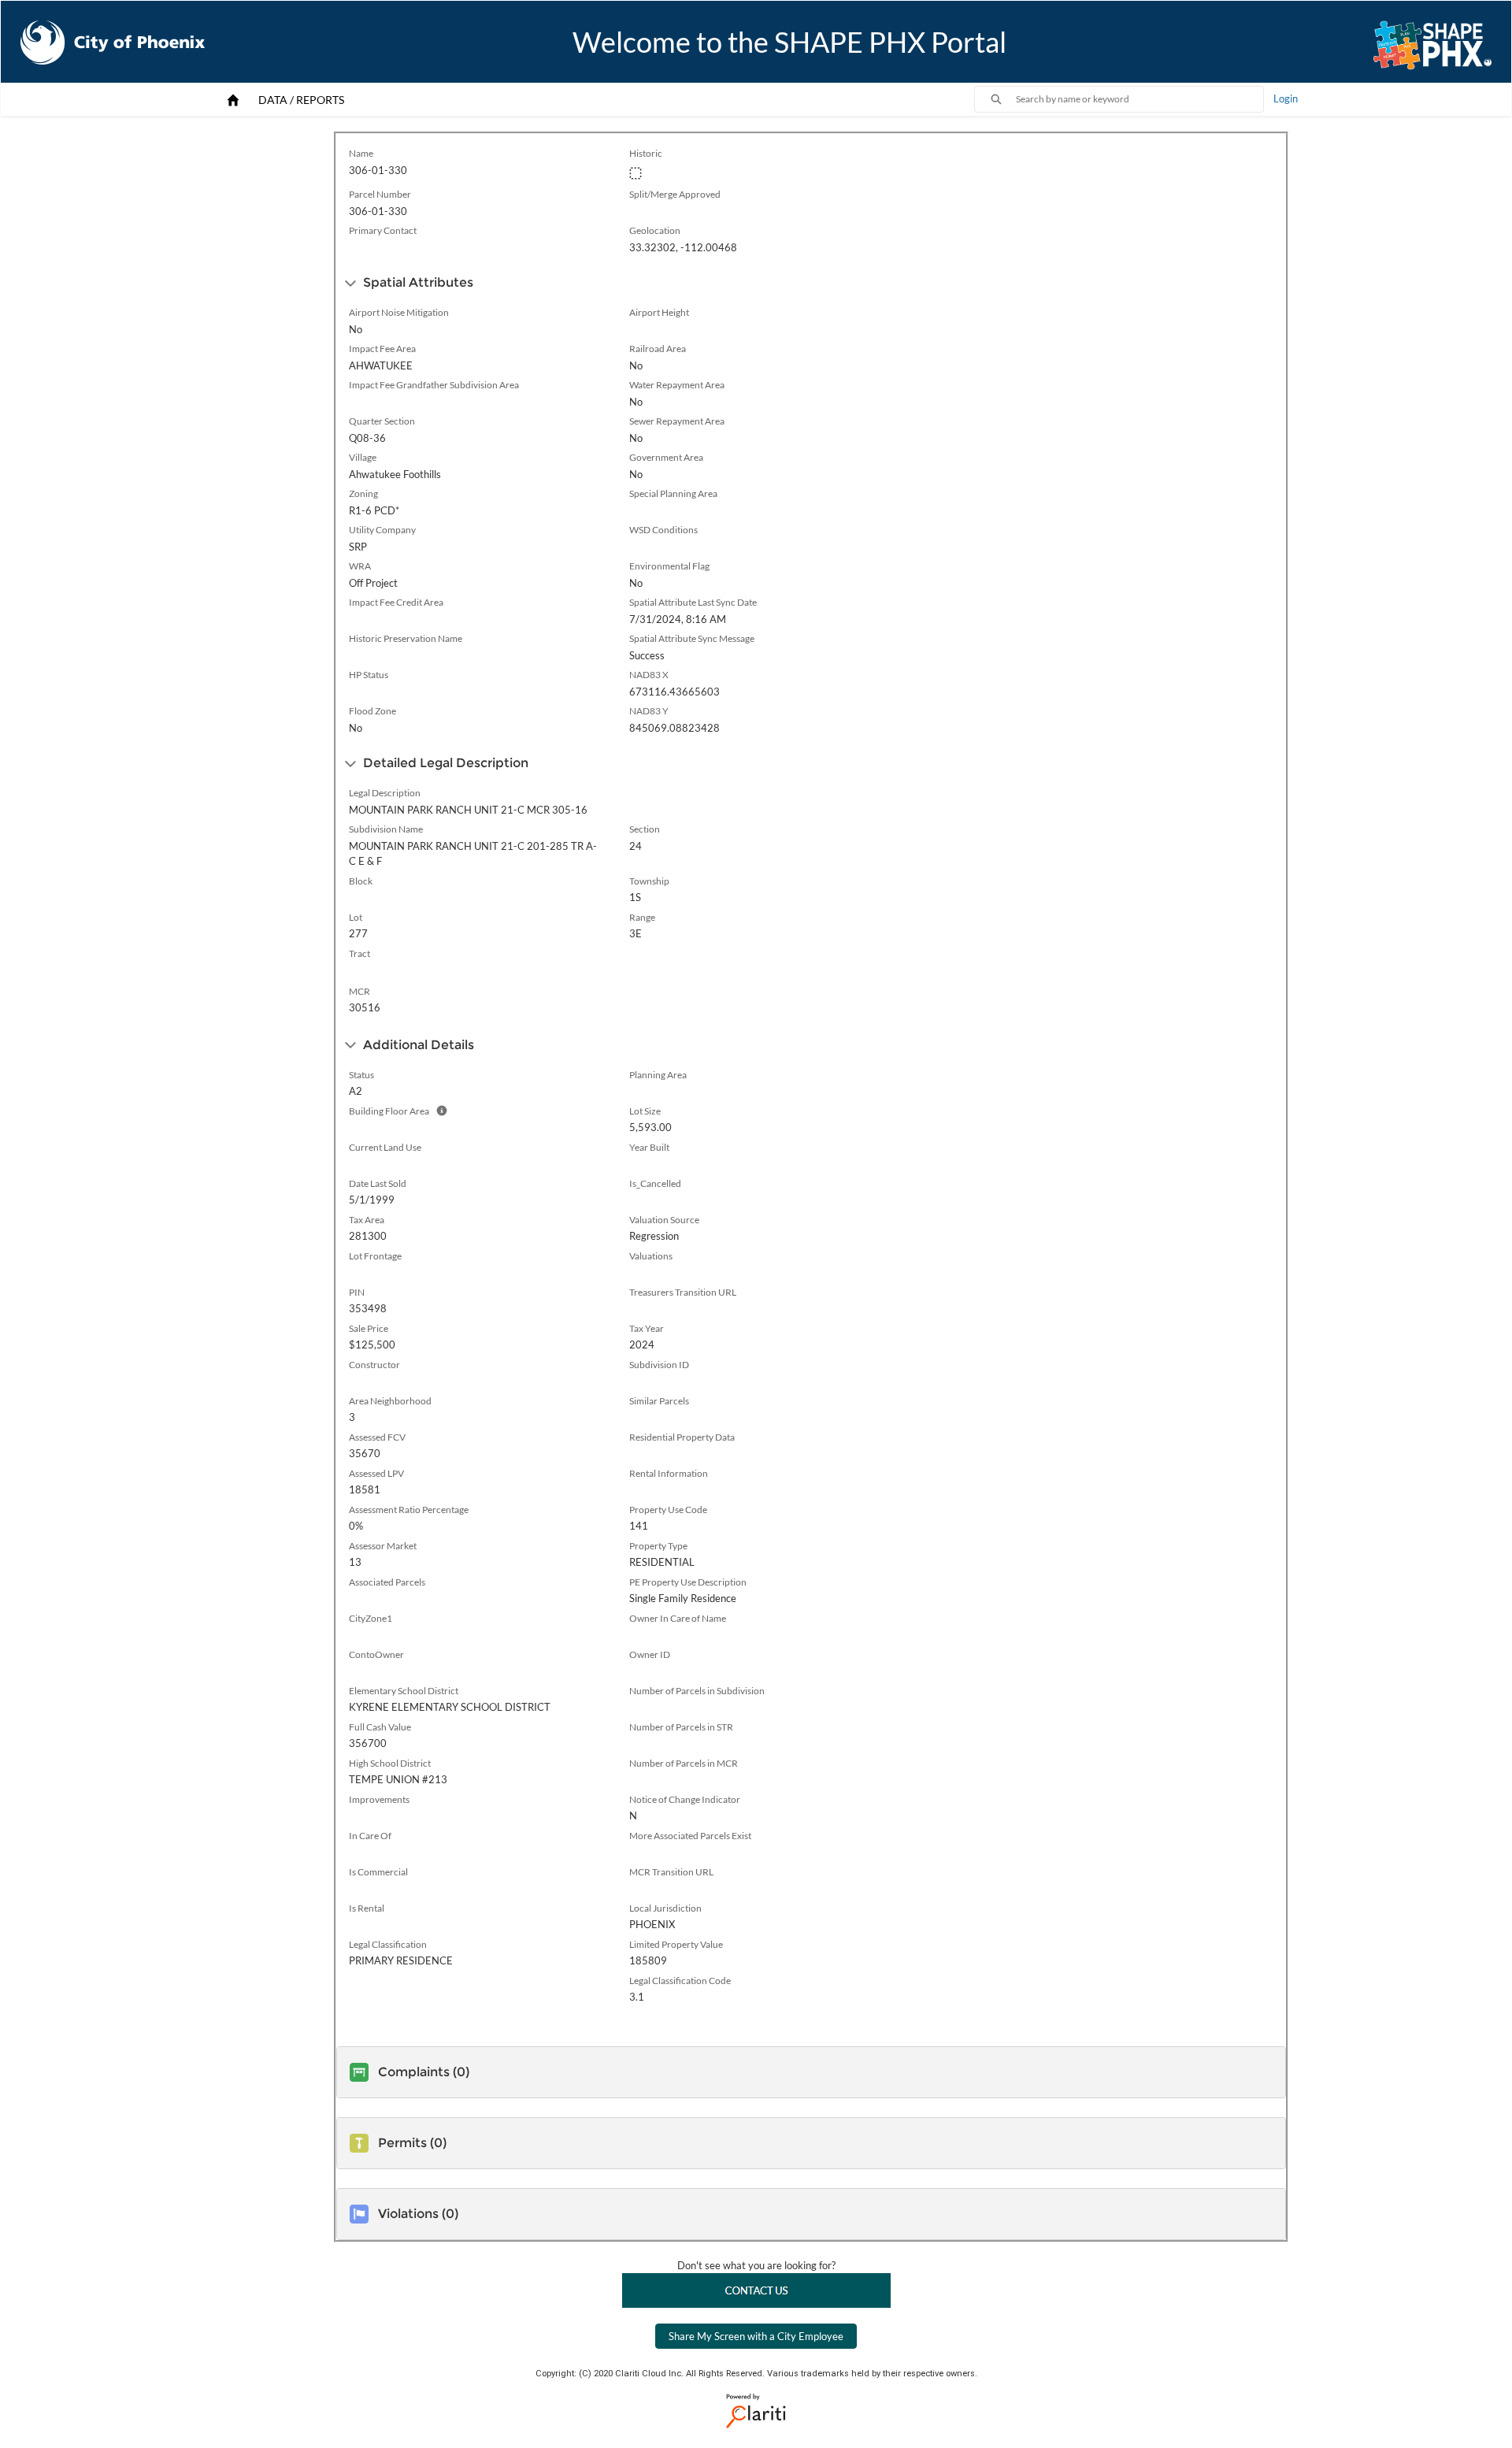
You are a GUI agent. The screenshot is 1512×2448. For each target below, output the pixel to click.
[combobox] (1140, 99)
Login (1286, 98)
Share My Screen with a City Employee (756, 2336)
